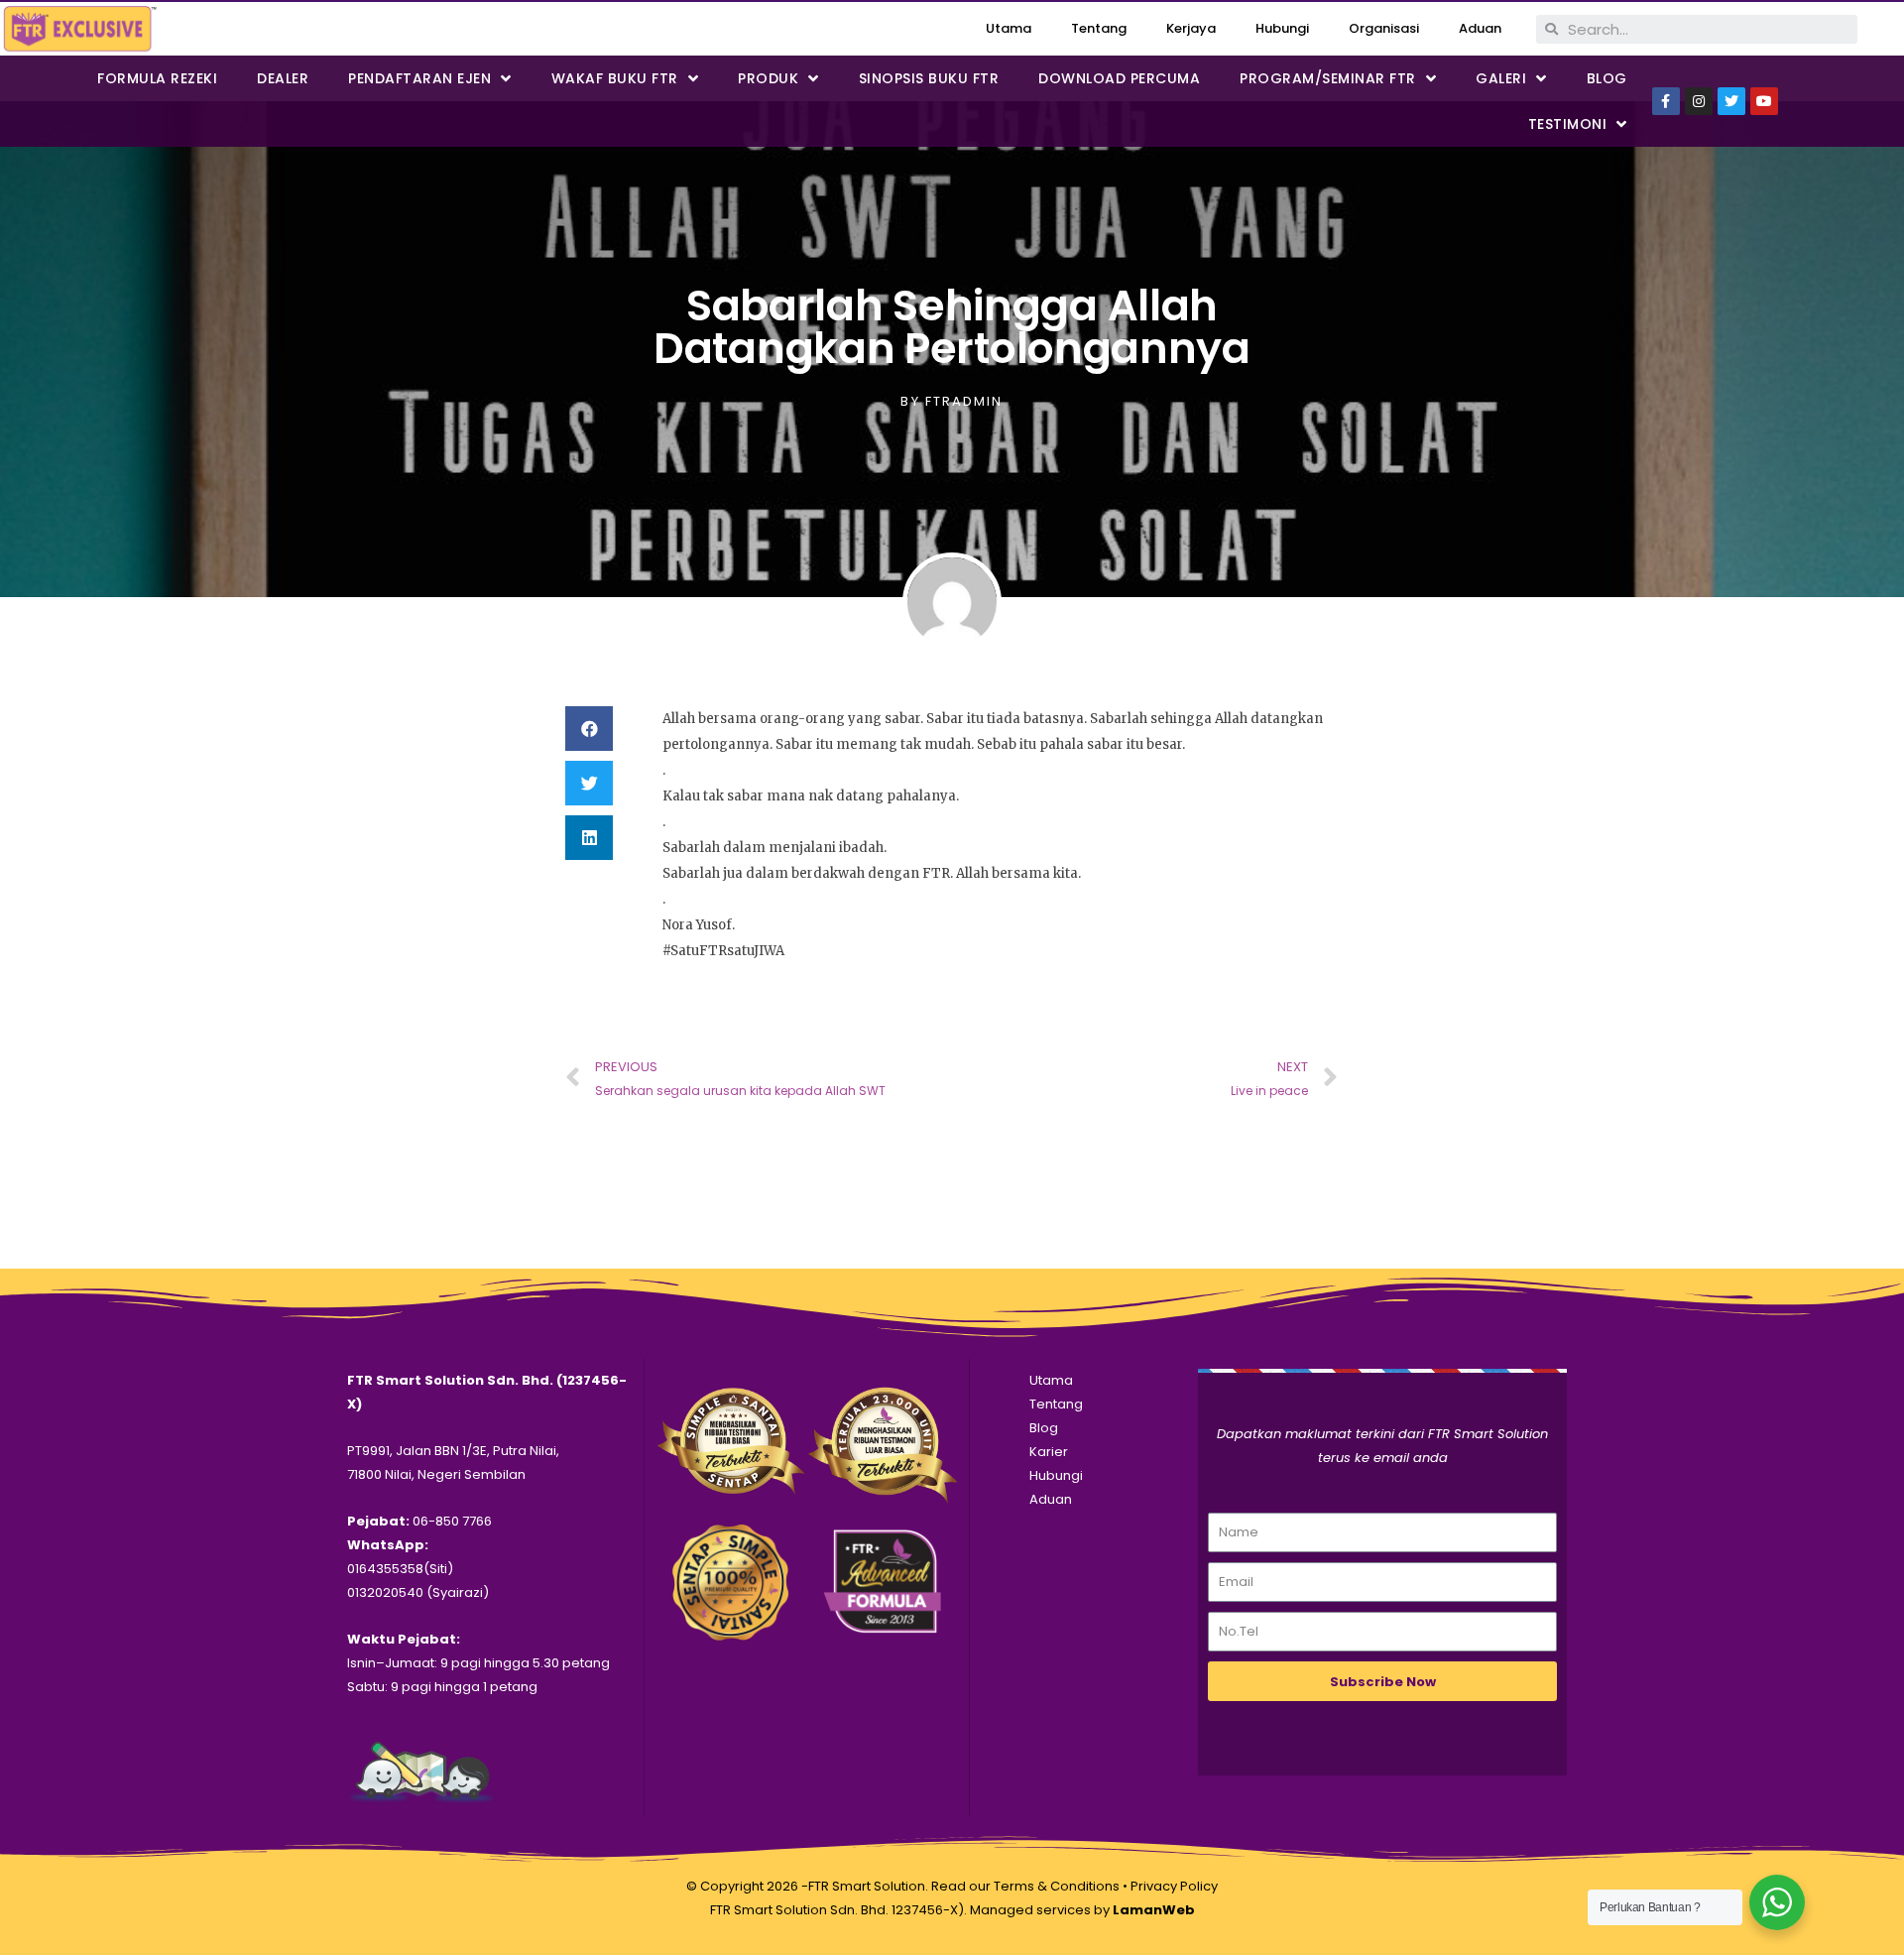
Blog (1607, 78)
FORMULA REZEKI (157, 78)
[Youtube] (1764, 101)
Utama (1009, 28)
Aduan (1480, 28)
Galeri (1501, 78)
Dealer (283, 78)
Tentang (1099, 28)
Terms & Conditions (1057, 1886)
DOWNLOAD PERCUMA (1119, 78)
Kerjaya (1191, 28)
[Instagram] (1699, 101)
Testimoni (1568, 124)
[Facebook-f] (1666, 101)
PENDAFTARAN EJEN (419, 78)
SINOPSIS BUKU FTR (929, 78)
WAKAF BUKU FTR (615, 78)
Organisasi (1384, 28)
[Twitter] (1731, 101)
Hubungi (1282, 28)
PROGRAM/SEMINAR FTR (1328, 78)
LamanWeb (1154, 1910)
